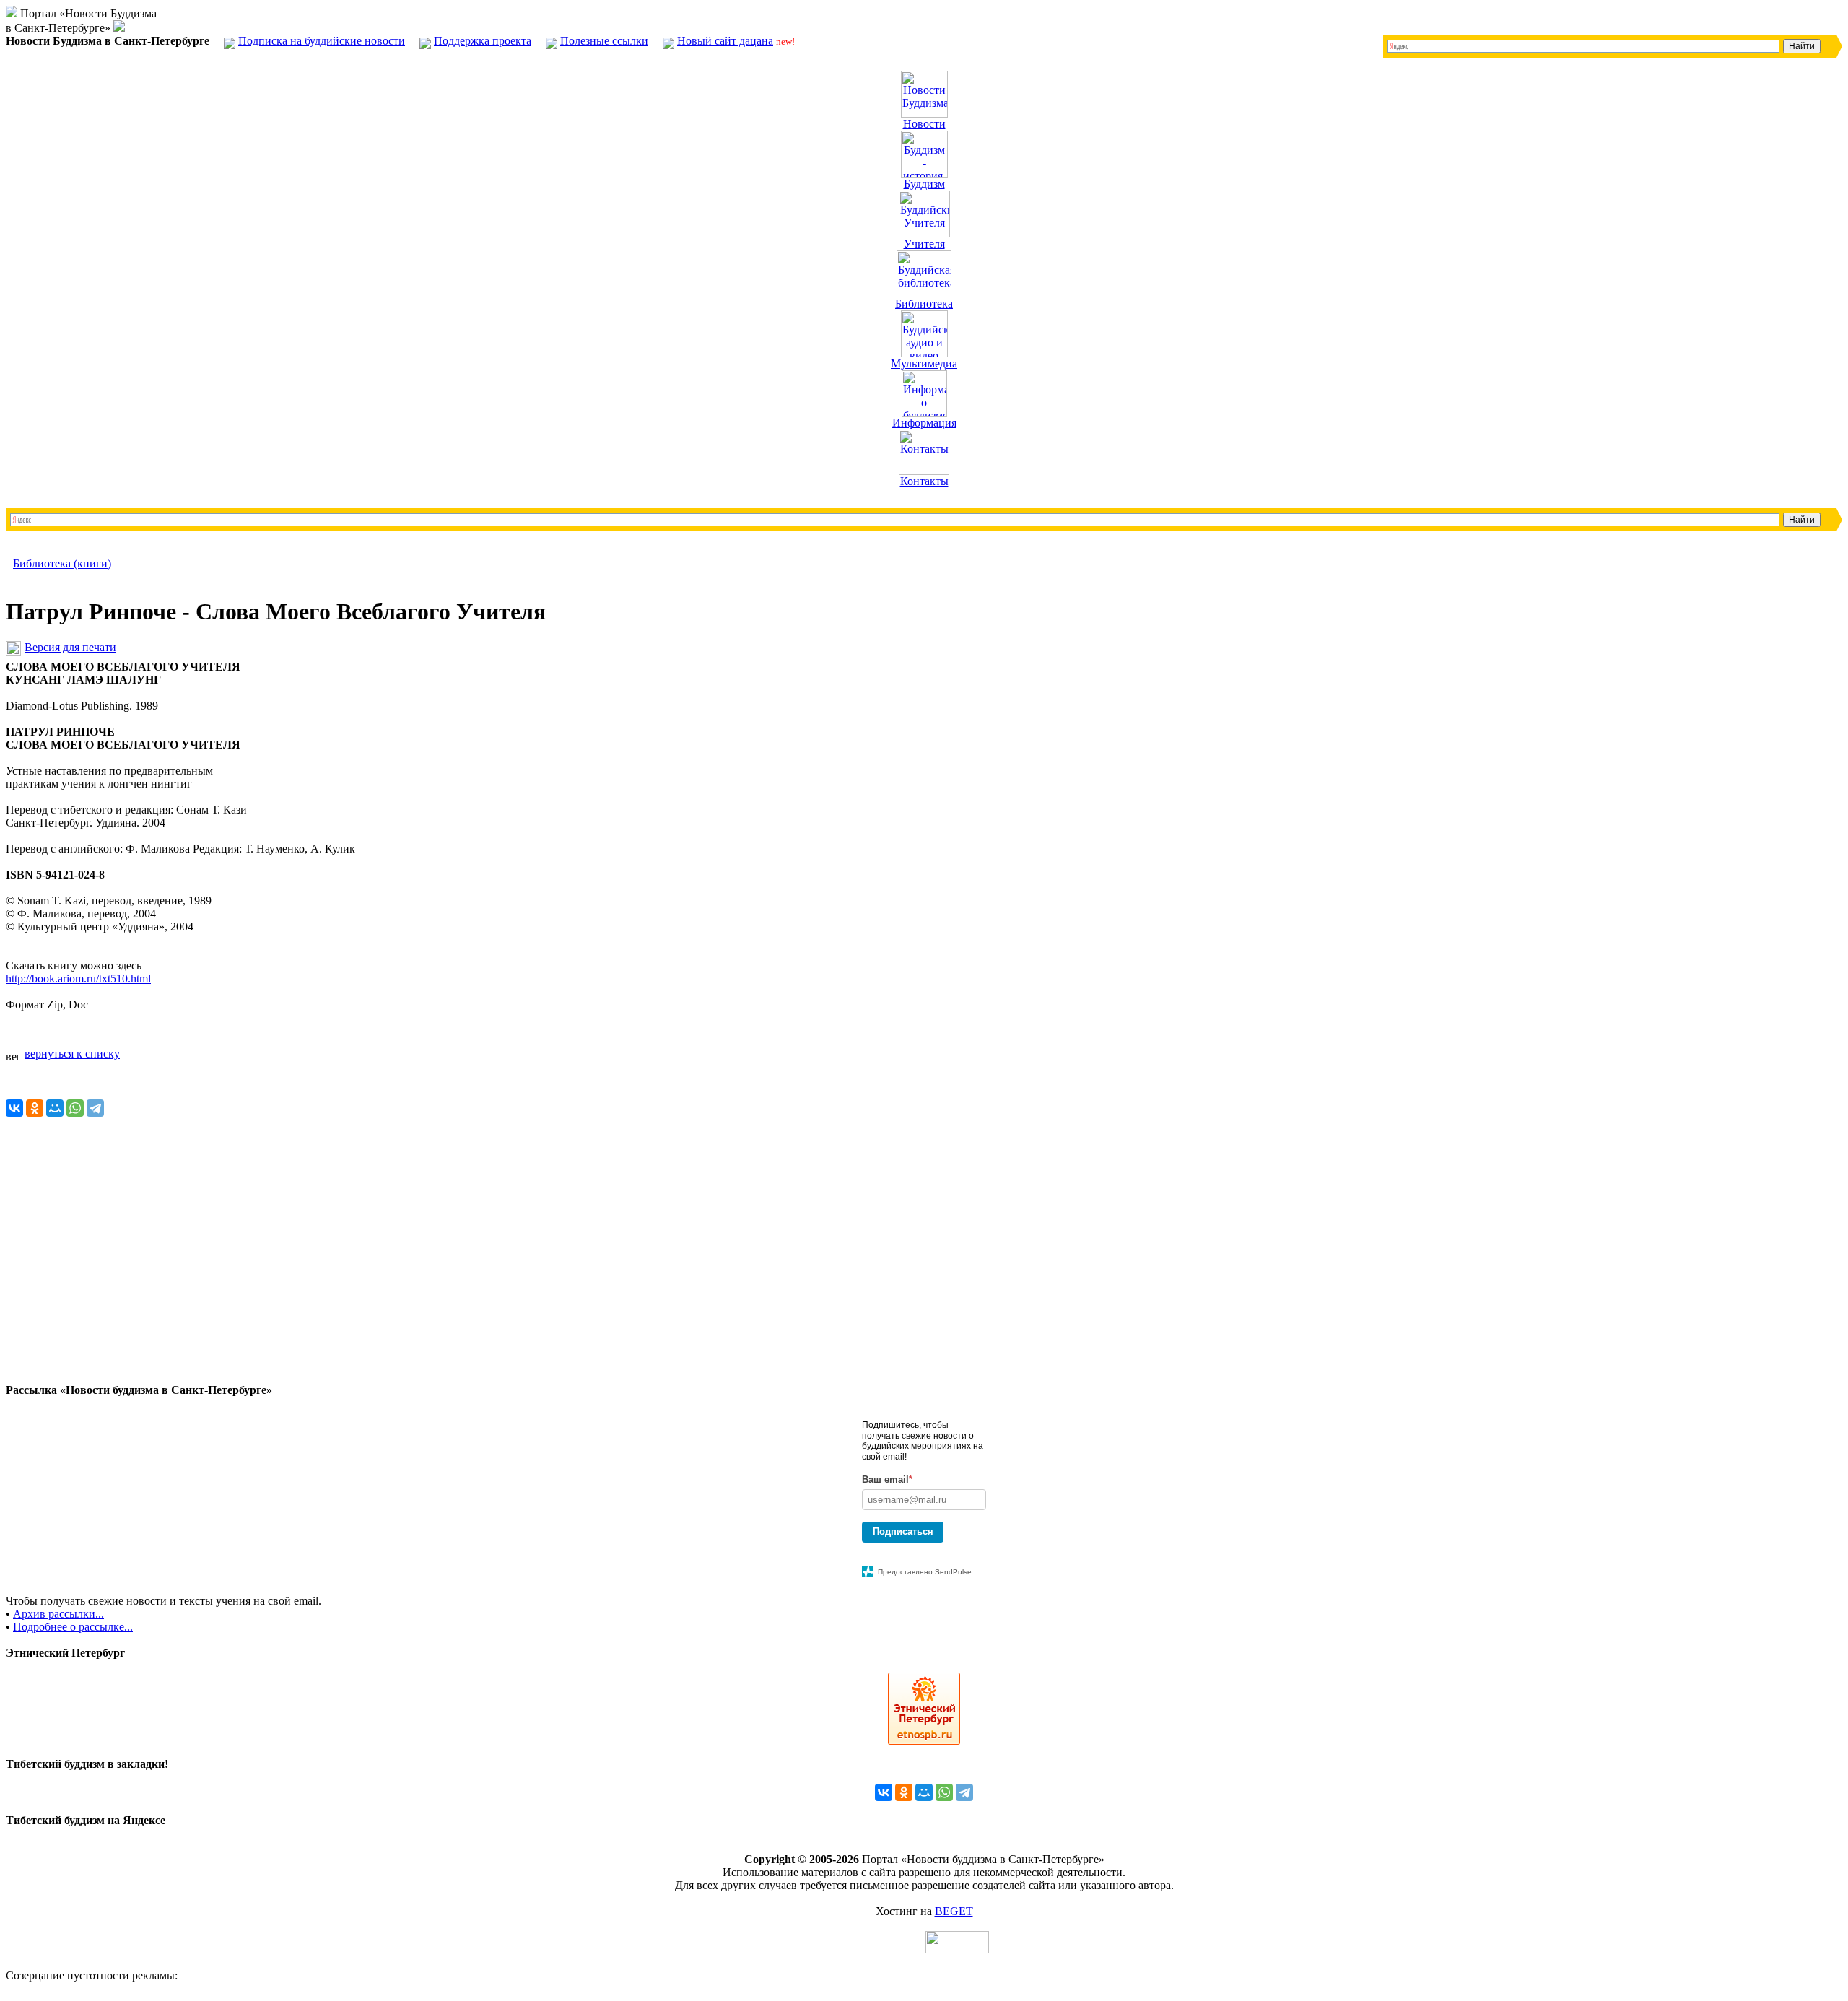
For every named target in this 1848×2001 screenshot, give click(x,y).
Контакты (924, 481)
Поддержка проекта (483, 41)
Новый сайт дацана (725, 41)
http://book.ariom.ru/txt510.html (78, 978)
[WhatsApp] (75, 1108)
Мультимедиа (924, 363)
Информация (924, 423)
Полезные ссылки (604, 41)
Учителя (924, 244)
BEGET (954, 1911)
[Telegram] (95, 1108)
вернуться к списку (72, 1054)
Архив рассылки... (58, 1614)
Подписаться (903, 1531)
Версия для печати (70, 647)
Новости (924, 124)
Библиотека (924, 304)
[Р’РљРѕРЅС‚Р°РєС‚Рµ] (14, 1108)
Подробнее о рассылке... (73, 1627)
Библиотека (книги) (62, 563)
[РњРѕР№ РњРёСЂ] (55, 1108)
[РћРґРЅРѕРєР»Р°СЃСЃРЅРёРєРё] (35, 1108)
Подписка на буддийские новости (322, 41)
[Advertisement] (439, 1283)
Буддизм (924, 184)
